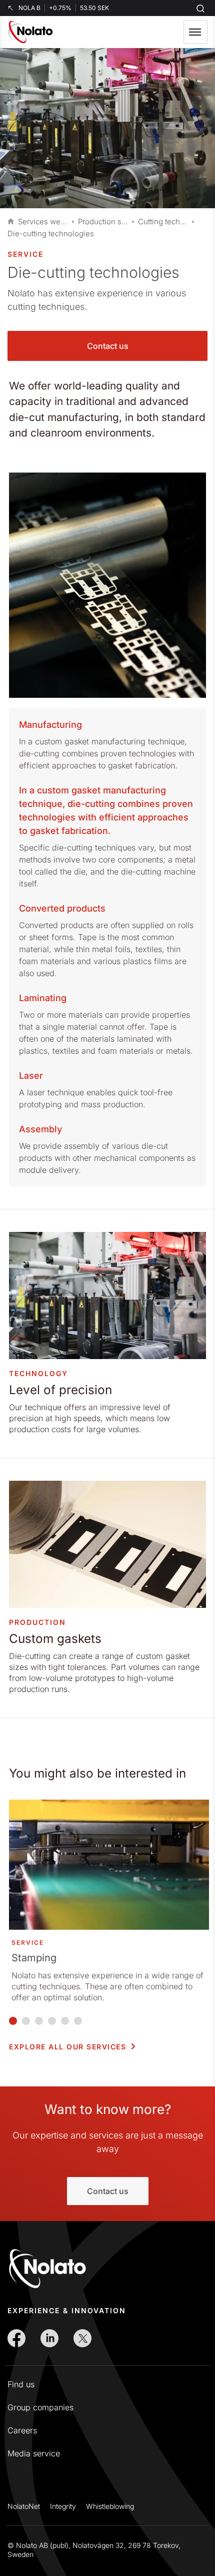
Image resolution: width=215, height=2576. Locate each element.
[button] (195, 32)
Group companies (40, 2407)
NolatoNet (24, 2506)
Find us (21, 2384)
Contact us (108, 346)
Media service (34, 2453)
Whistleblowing (110, 2506)
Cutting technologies (163, 222)
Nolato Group (11, 222)
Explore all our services (67, 2047)
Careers (22, 2430)
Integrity (63, 2506)
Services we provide (43, 222)
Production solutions (103, 222)
